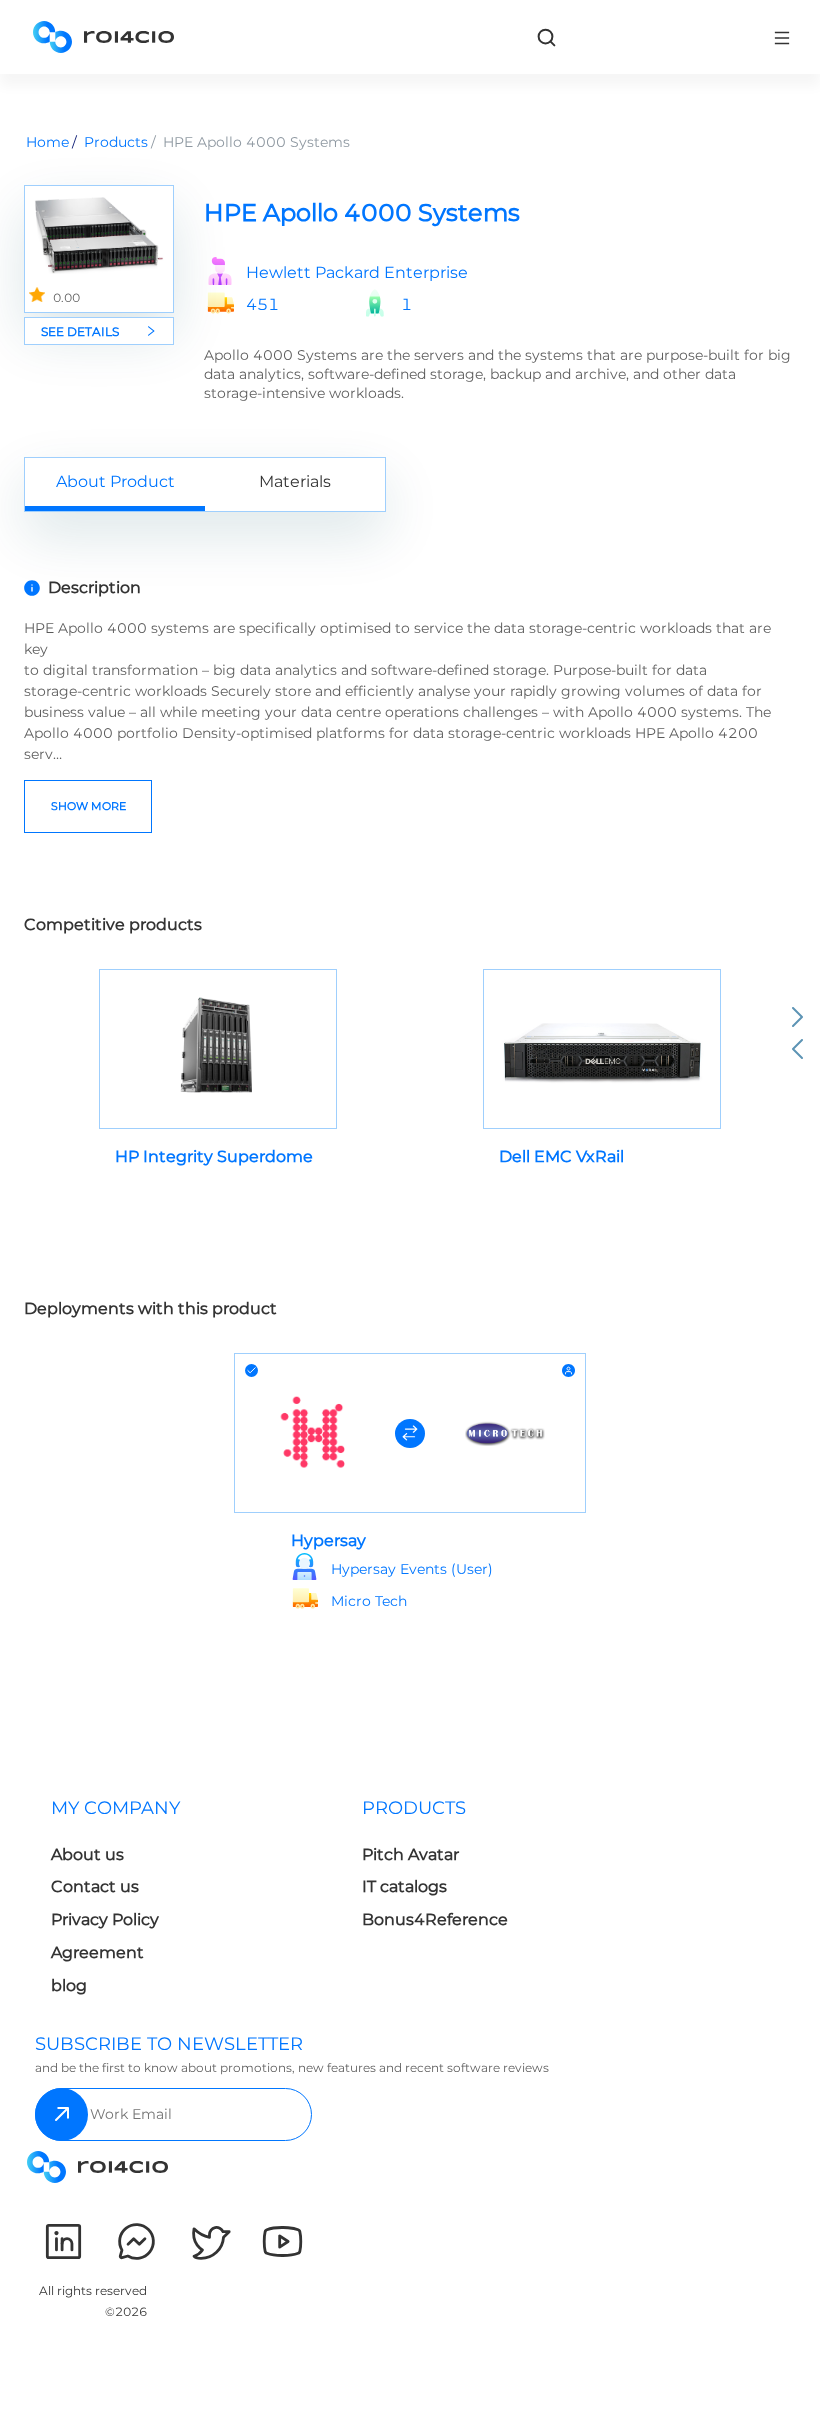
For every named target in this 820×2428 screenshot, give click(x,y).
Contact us (95, 1886)
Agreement (97, 1952)
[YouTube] (282, 2241)
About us (87, 1854)
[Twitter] (209, 2241)
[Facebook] (136, 2241)
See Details (80, 331)
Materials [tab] (295, 481)
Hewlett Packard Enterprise (357, 273)
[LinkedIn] (63, 2241)
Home (47, 142)
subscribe (61, 2114)
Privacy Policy (105, 1919)
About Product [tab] (115, 481)
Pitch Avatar (410, 1854)
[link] (546, 37)
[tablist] (410, 484)
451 (262, 305)
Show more (88, 806)
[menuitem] (190, 1902)
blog (69, 1985)
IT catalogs (404, 1886)
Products (116, 142)
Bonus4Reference (435, 1919)
